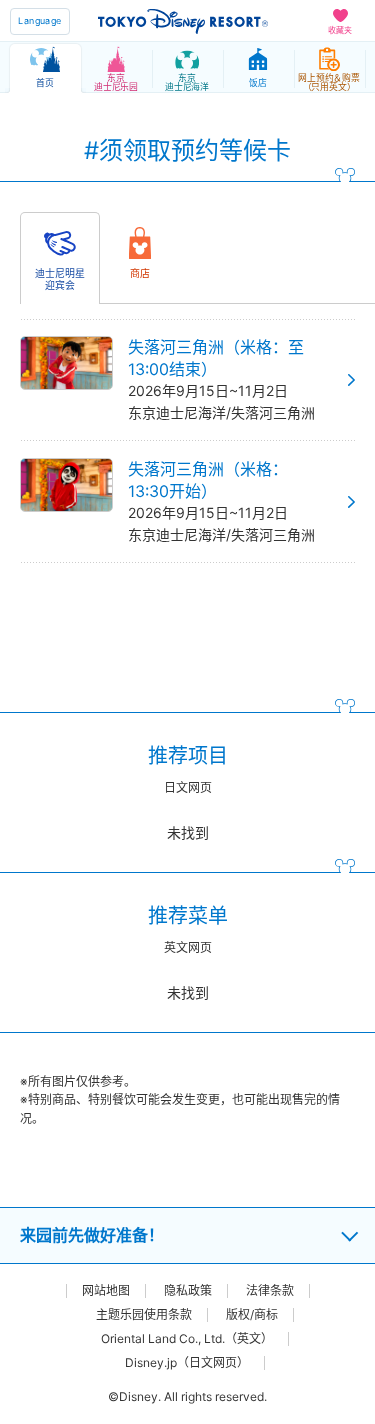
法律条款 (270, 1291)
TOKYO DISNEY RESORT (183, 21)
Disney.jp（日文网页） (187, 1363)
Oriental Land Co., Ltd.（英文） (187, 1339)
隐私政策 (188, 1291)
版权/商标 (252, 1315)
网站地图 (106, 1291)
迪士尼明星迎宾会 (60, 279)
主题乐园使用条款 (144, 1315)
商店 (140, 273)
